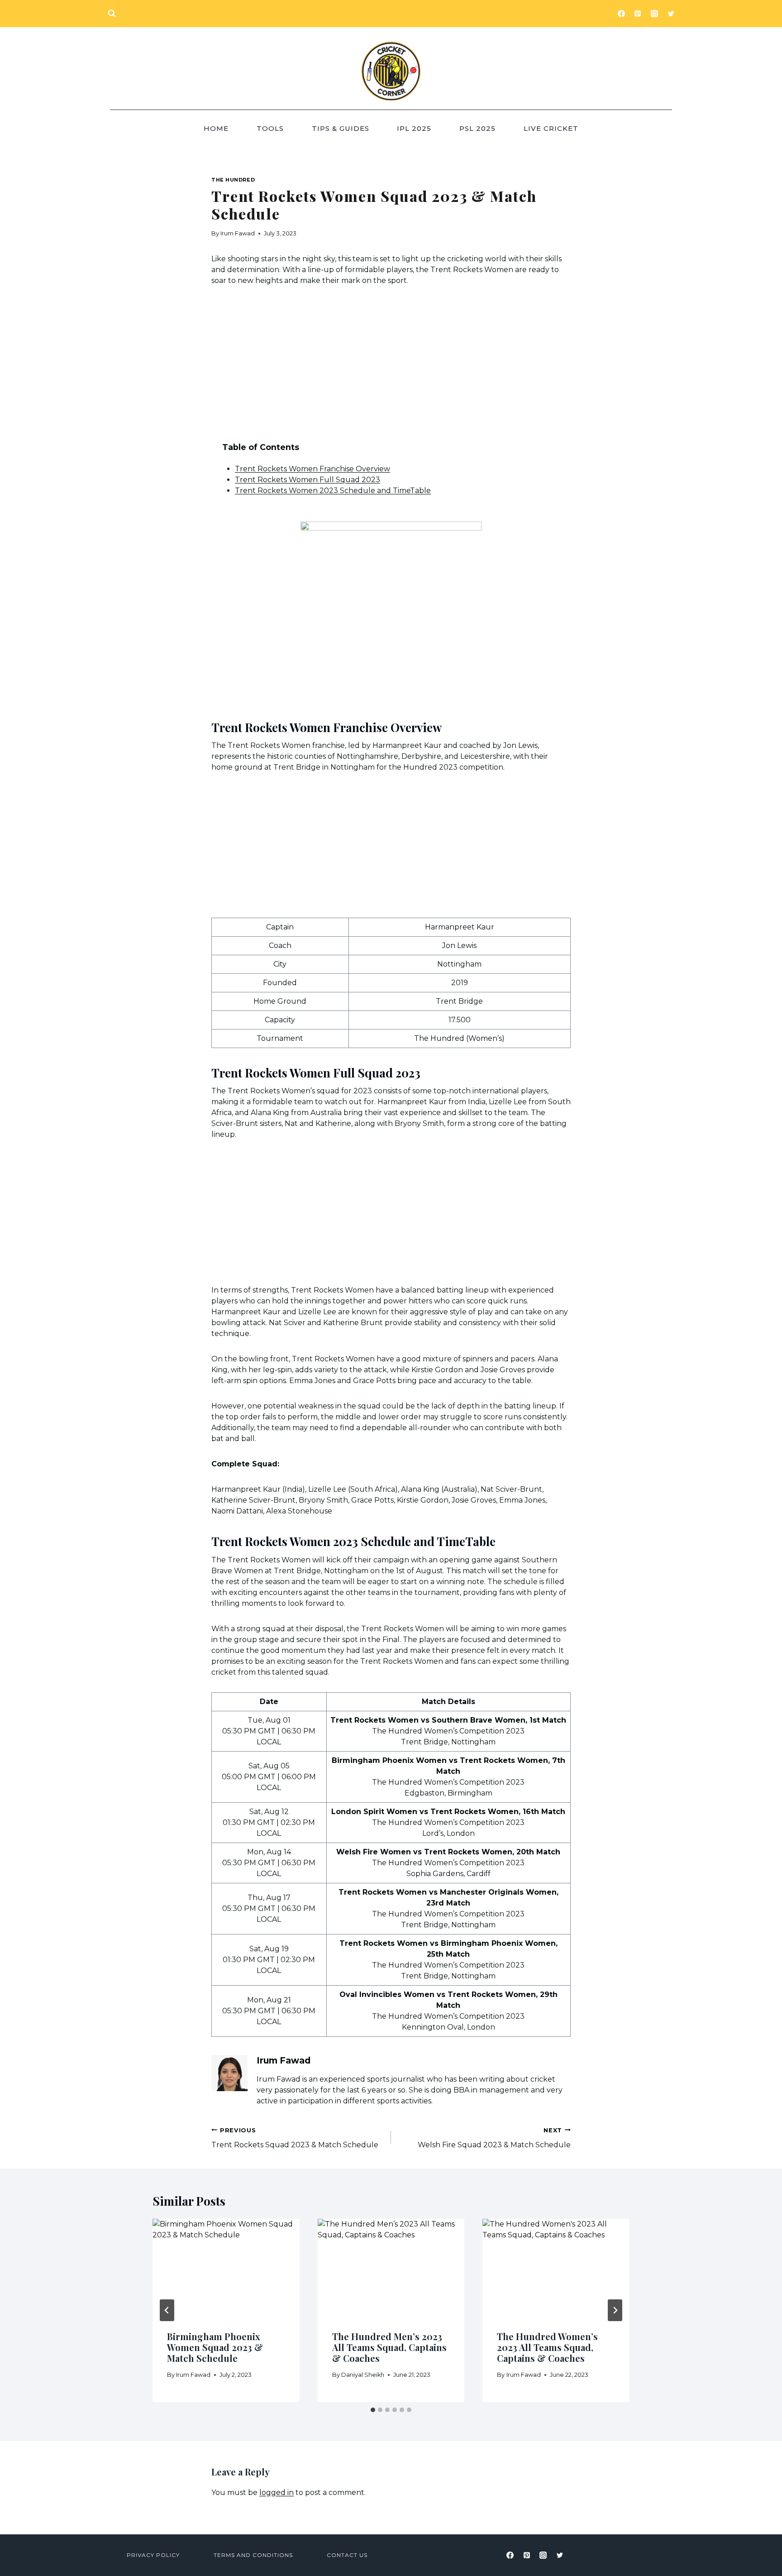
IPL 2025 (414, 128)
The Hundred (233, 180)
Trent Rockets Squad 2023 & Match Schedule (295, 2138)
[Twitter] (671, 14)
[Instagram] (654, 14)
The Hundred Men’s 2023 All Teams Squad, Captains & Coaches (389, 2347)
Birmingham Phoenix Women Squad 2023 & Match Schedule (215, 2347)
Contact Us (347, 2555)
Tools (270, 128)
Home (216, 128)
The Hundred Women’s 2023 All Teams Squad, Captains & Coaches (547, 2347)
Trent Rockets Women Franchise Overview (312, 469)
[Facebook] (621, 14)
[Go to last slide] (167, 2310)
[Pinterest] (638, 14)
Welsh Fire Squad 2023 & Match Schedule (494, 2138)
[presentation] (226, 2268)
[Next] (615, 2310)
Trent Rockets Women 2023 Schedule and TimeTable (333, 491)
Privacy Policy (153, 2555)
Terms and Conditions (253, 2555)
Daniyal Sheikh (363, 2375)
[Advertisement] (391, 364)
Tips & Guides (341, 128)
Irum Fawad (238, 233)
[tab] (373, 2410)
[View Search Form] (112, 14)
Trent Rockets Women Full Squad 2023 (308, 480)
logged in (277, 2492)
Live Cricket (551, 128)
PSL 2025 (477, 128)
